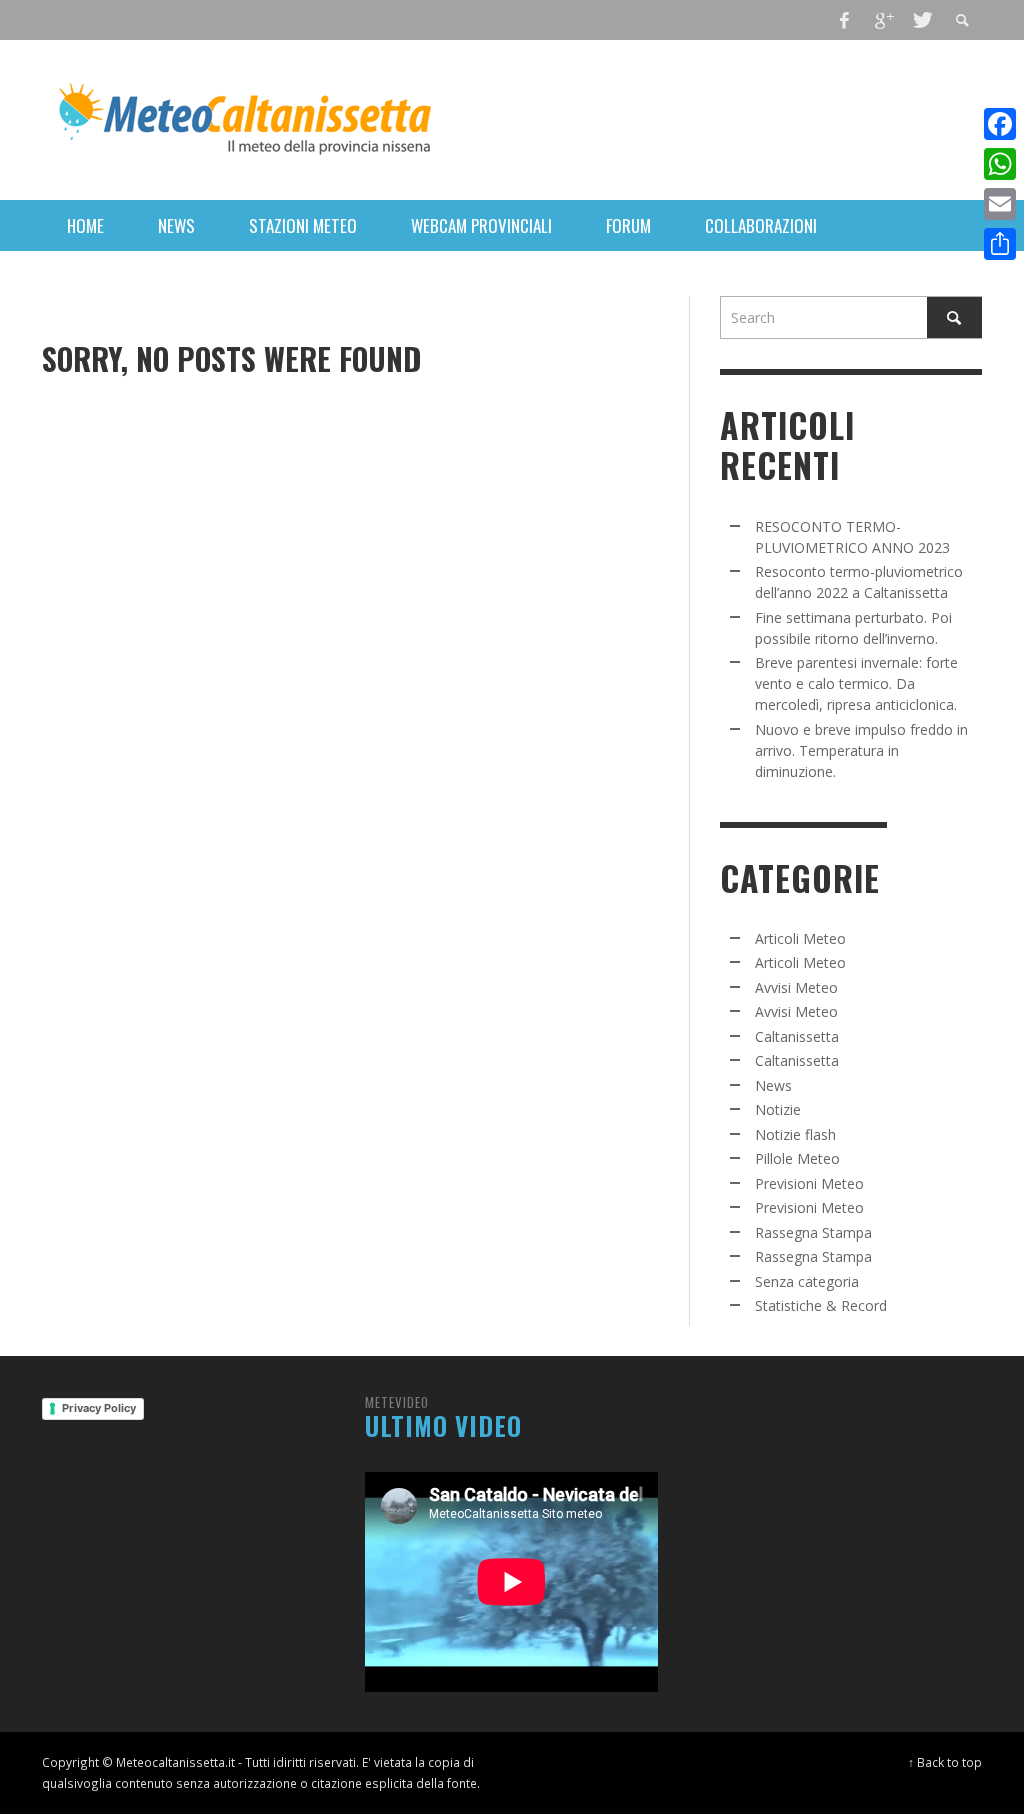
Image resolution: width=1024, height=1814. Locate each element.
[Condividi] (1000, 244)
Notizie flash (795, 1134)
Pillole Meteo (797, 1158)
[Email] (1000, 204)
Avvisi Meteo (796, 987)
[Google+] (883, 20)
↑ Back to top (945, 1762)
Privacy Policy (99, 1408)
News (773, 1085)
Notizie (778, 1109)
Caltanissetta (797, 1036)
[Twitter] (921, 20)
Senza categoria (807, 1281)
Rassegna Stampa (813, 1232)
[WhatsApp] (1000, 164)
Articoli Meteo (800, 938)
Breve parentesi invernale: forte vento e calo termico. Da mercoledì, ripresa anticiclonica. (856, 683)
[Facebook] (845, 20)
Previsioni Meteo (809, 1183)
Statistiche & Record (821, 1305)
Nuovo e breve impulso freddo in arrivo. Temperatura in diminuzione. (861, 750)
